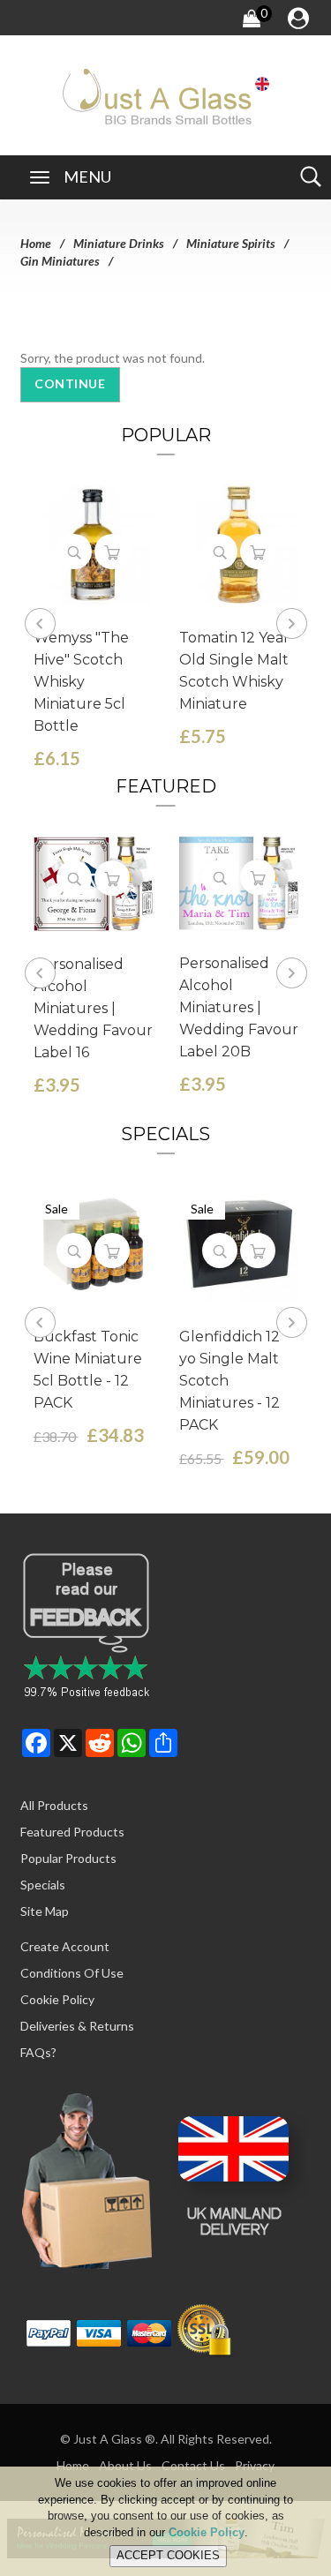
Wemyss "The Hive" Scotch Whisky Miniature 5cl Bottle (81, 682)
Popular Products (68, 1858)
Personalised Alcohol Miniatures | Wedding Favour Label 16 (93, 1008)
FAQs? (38, 2052)
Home (36, 243)
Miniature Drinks (119, 243)
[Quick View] (74, 552)
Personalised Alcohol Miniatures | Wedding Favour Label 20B (239, 1007)
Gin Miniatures (60, 261)
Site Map (45, 1911)
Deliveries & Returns (77, 2026)
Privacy (255, 2465)
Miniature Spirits (231, 243)
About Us (125, 2465)
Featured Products (72, 1832)
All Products (54, 1805)
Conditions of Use (72, 1973)
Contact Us (193, 2465)
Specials (43, 1885)
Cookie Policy (57, 1999)
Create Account (65, 1946)
